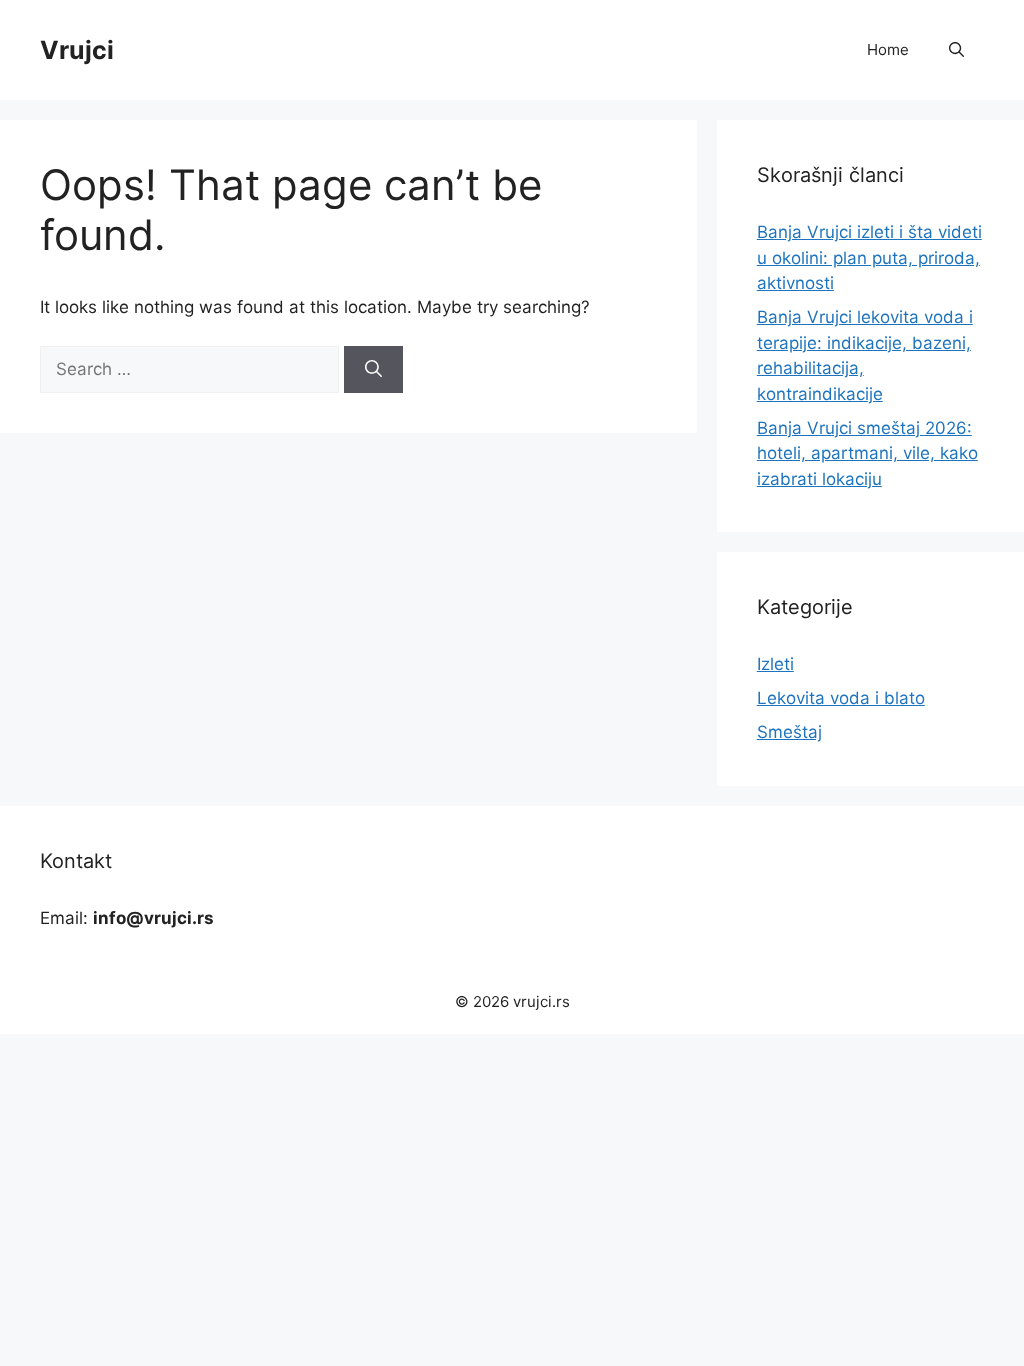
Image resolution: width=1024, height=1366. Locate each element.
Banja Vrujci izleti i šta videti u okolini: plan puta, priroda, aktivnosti (869, 257)
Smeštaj (789, 732)
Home (888, 49)
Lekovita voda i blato (841, 698)
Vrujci (77, 50)
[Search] (373, 370)
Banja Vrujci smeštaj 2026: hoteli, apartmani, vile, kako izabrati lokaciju (867, 453)
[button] (956, 50)
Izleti (775, 664)
